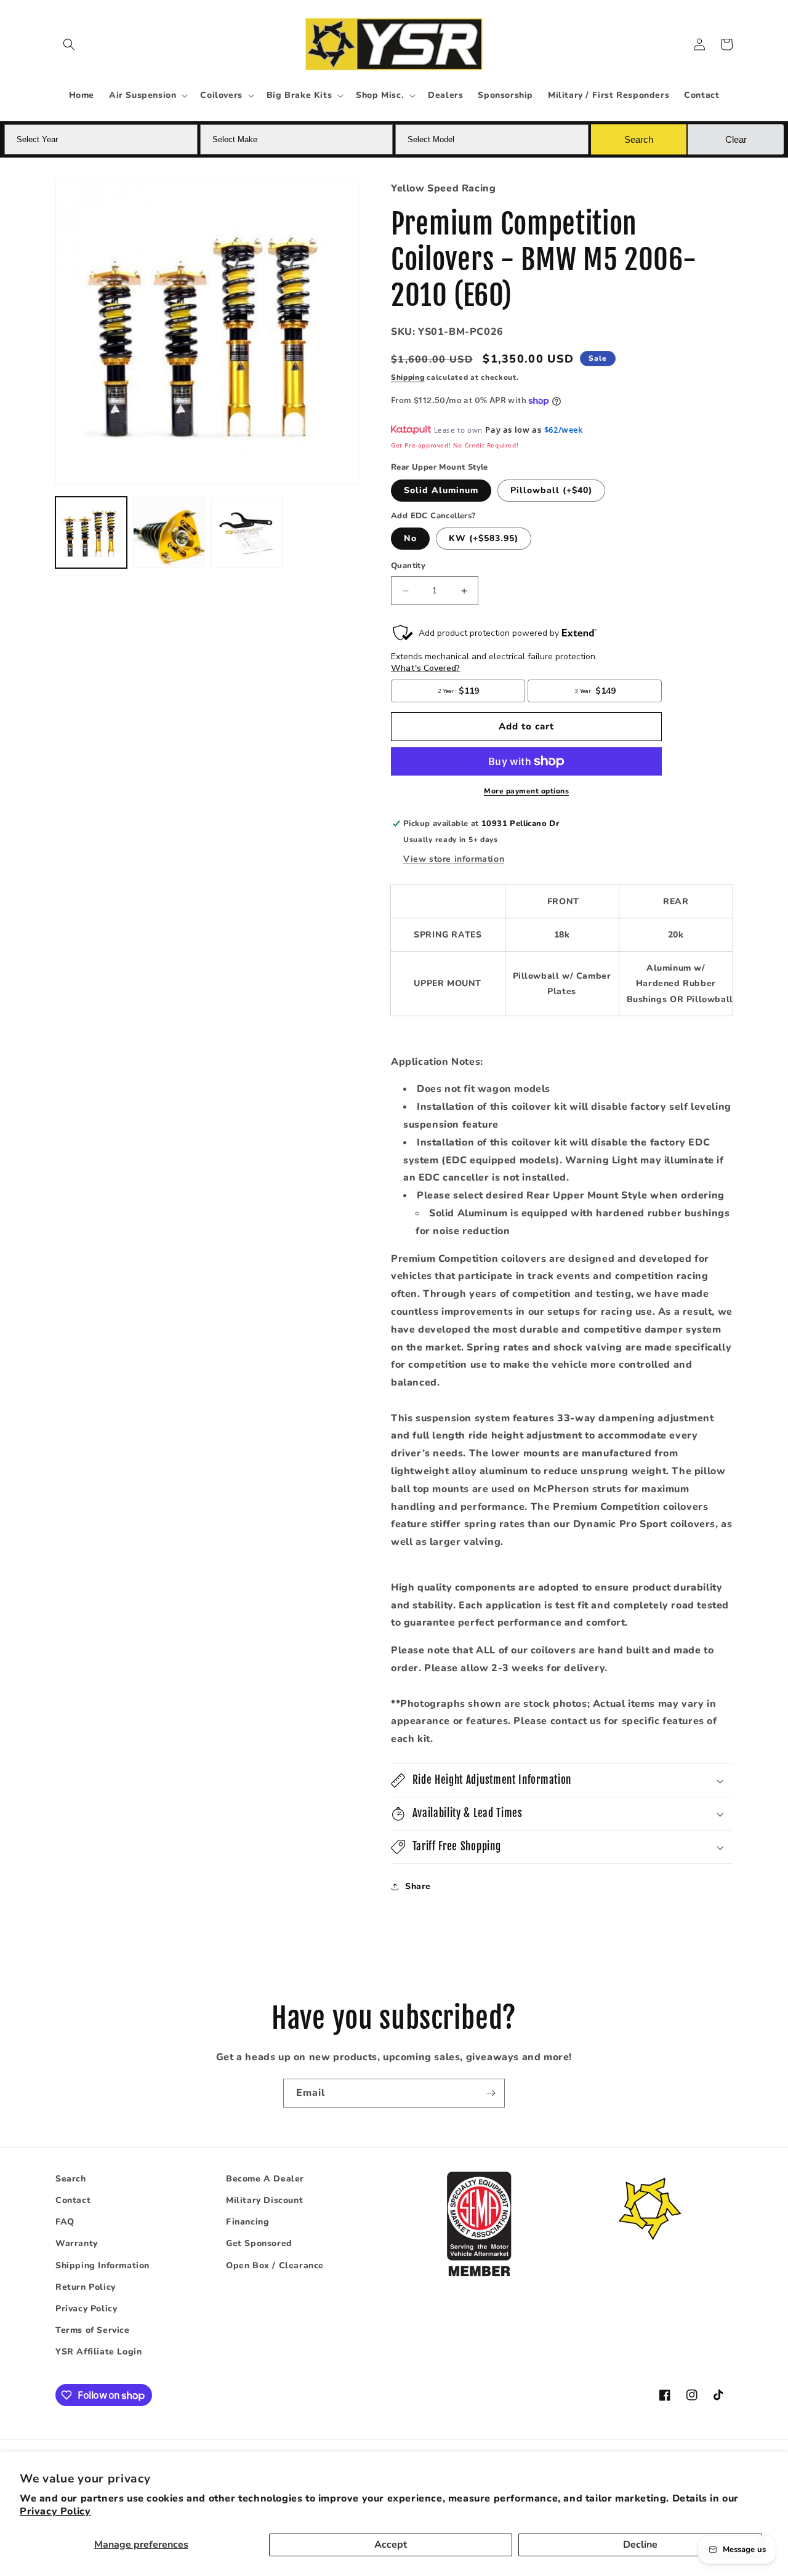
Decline (640, 2545)
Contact (73, 2200)
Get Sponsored (259, 2244)
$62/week (564, 430)
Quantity (408, 566)
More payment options (526, 791)
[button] (69, 44)
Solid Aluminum (441, 490)
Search (71, 2179)
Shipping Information (103, 2265)
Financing (247, 2222)
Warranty (77, 2244)
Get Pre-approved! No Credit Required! (455, 445)
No (410, 539)
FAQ (65, 2222)
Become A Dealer (265, 2179)
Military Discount (264, 2200)
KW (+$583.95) (484, 539)
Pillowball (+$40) (551, 490)
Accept (391, 2545)
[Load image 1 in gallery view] (91, 532)
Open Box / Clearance (275, 2265)
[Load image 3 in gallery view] (247, 532)
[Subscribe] (491, 2093)
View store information (454, 859)
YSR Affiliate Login (98, 2352)
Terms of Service (93, 2330)
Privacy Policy (55, 2511)
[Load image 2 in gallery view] (169, 532)
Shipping (408, 378)
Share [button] (418, 1887)
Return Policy (86, 2287)
